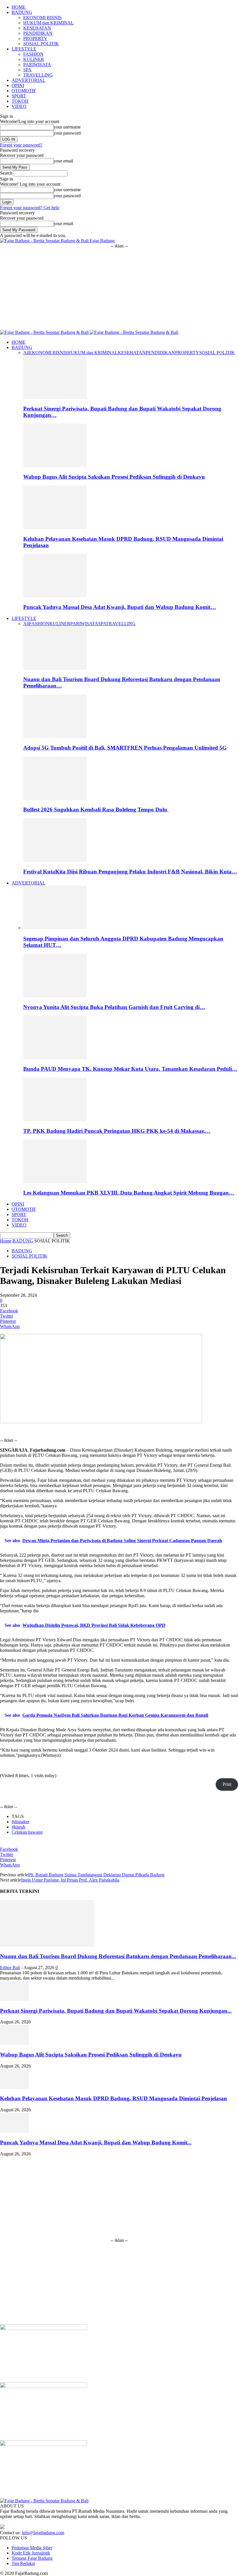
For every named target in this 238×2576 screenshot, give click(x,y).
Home (6, 1241)
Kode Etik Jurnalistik (31, 2553)
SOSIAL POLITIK (41, 44)
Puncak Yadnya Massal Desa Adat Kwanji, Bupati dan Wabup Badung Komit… (120, 607)
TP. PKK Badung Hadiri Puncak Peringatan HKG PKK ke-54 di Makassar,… (117, 1131)
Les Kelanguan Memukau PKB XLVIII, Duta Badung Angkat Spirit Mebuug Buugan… (129, 1193)
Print (227, 1784)
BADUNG (22, 12)
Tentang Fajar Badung (32, 2558)
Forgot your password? (21, 145)
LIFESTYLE (24, 49)
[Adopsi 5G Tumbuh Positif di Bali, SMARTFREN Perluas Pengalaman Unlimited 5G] (55, 736)
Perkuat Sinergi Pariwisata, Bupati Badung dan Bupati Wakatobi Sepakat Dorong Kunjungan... (116, 2011)
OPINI (18, 85)
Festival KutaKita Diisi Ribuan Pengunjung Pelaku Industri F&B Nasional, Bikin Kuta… (130, 872)
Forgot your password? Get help (30, 208)
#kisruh (18, 1827)
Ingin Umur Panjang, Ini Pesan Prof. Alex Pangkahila (70, 1880)
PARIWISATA (37, 65)
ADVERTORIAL (28, 80)
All (26, 353)
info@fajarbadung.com (43, 2533)
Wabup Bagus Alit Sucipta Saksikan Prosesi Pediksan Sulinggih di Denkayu (114, 477)
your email (63, 161)
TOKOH (20, 101)
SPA (27, 70)
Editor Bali (10, 1968)
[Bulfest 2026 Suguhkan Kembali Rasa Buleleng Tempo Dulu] (55, 798)
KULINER (34, 59)
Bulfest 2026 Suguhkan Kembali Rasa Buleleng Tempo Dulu (96, 809)
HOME (19, 7)
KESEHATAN (37, 28)
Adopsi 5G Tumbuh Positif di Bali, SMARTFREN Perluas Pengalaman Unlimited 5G (125, 748)
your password (67, 133)
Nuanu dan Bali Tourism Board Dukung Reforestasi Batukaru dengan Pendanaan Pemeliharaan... (118, 1956)
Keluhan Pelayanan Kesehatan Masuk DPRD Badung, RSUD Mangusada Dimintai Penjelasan (113, 2098)
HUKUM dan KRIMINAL (48, 23)
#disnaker (20, 1822)
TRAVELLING (38, 75)
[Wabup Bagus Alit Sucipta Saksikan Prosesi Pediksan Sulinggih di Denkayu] (55, 465)
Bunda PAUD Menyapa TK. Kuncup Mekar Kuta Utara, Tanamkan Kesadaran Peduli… (130, 1069)
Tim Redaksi (23, 2563)
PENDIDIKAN (38, 33)
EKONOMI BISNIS (42, 18)
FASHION (33, 54)
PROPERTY (35, 38)
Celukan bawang (27, 1832)
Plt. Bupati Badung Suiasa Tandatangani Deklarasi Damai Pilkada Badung (96, 1875)
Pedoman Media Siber (32, 2548)
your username (67, 127)
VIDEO (19, 106)
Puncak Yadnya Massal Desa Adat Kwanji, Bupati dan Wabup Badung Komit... (96, 2142)
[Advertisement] (119, 289)
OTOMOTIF (24, 91)
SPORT (19, 96)
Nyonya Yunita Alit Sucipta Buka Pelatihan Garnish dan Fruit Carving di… (114, 1007)
